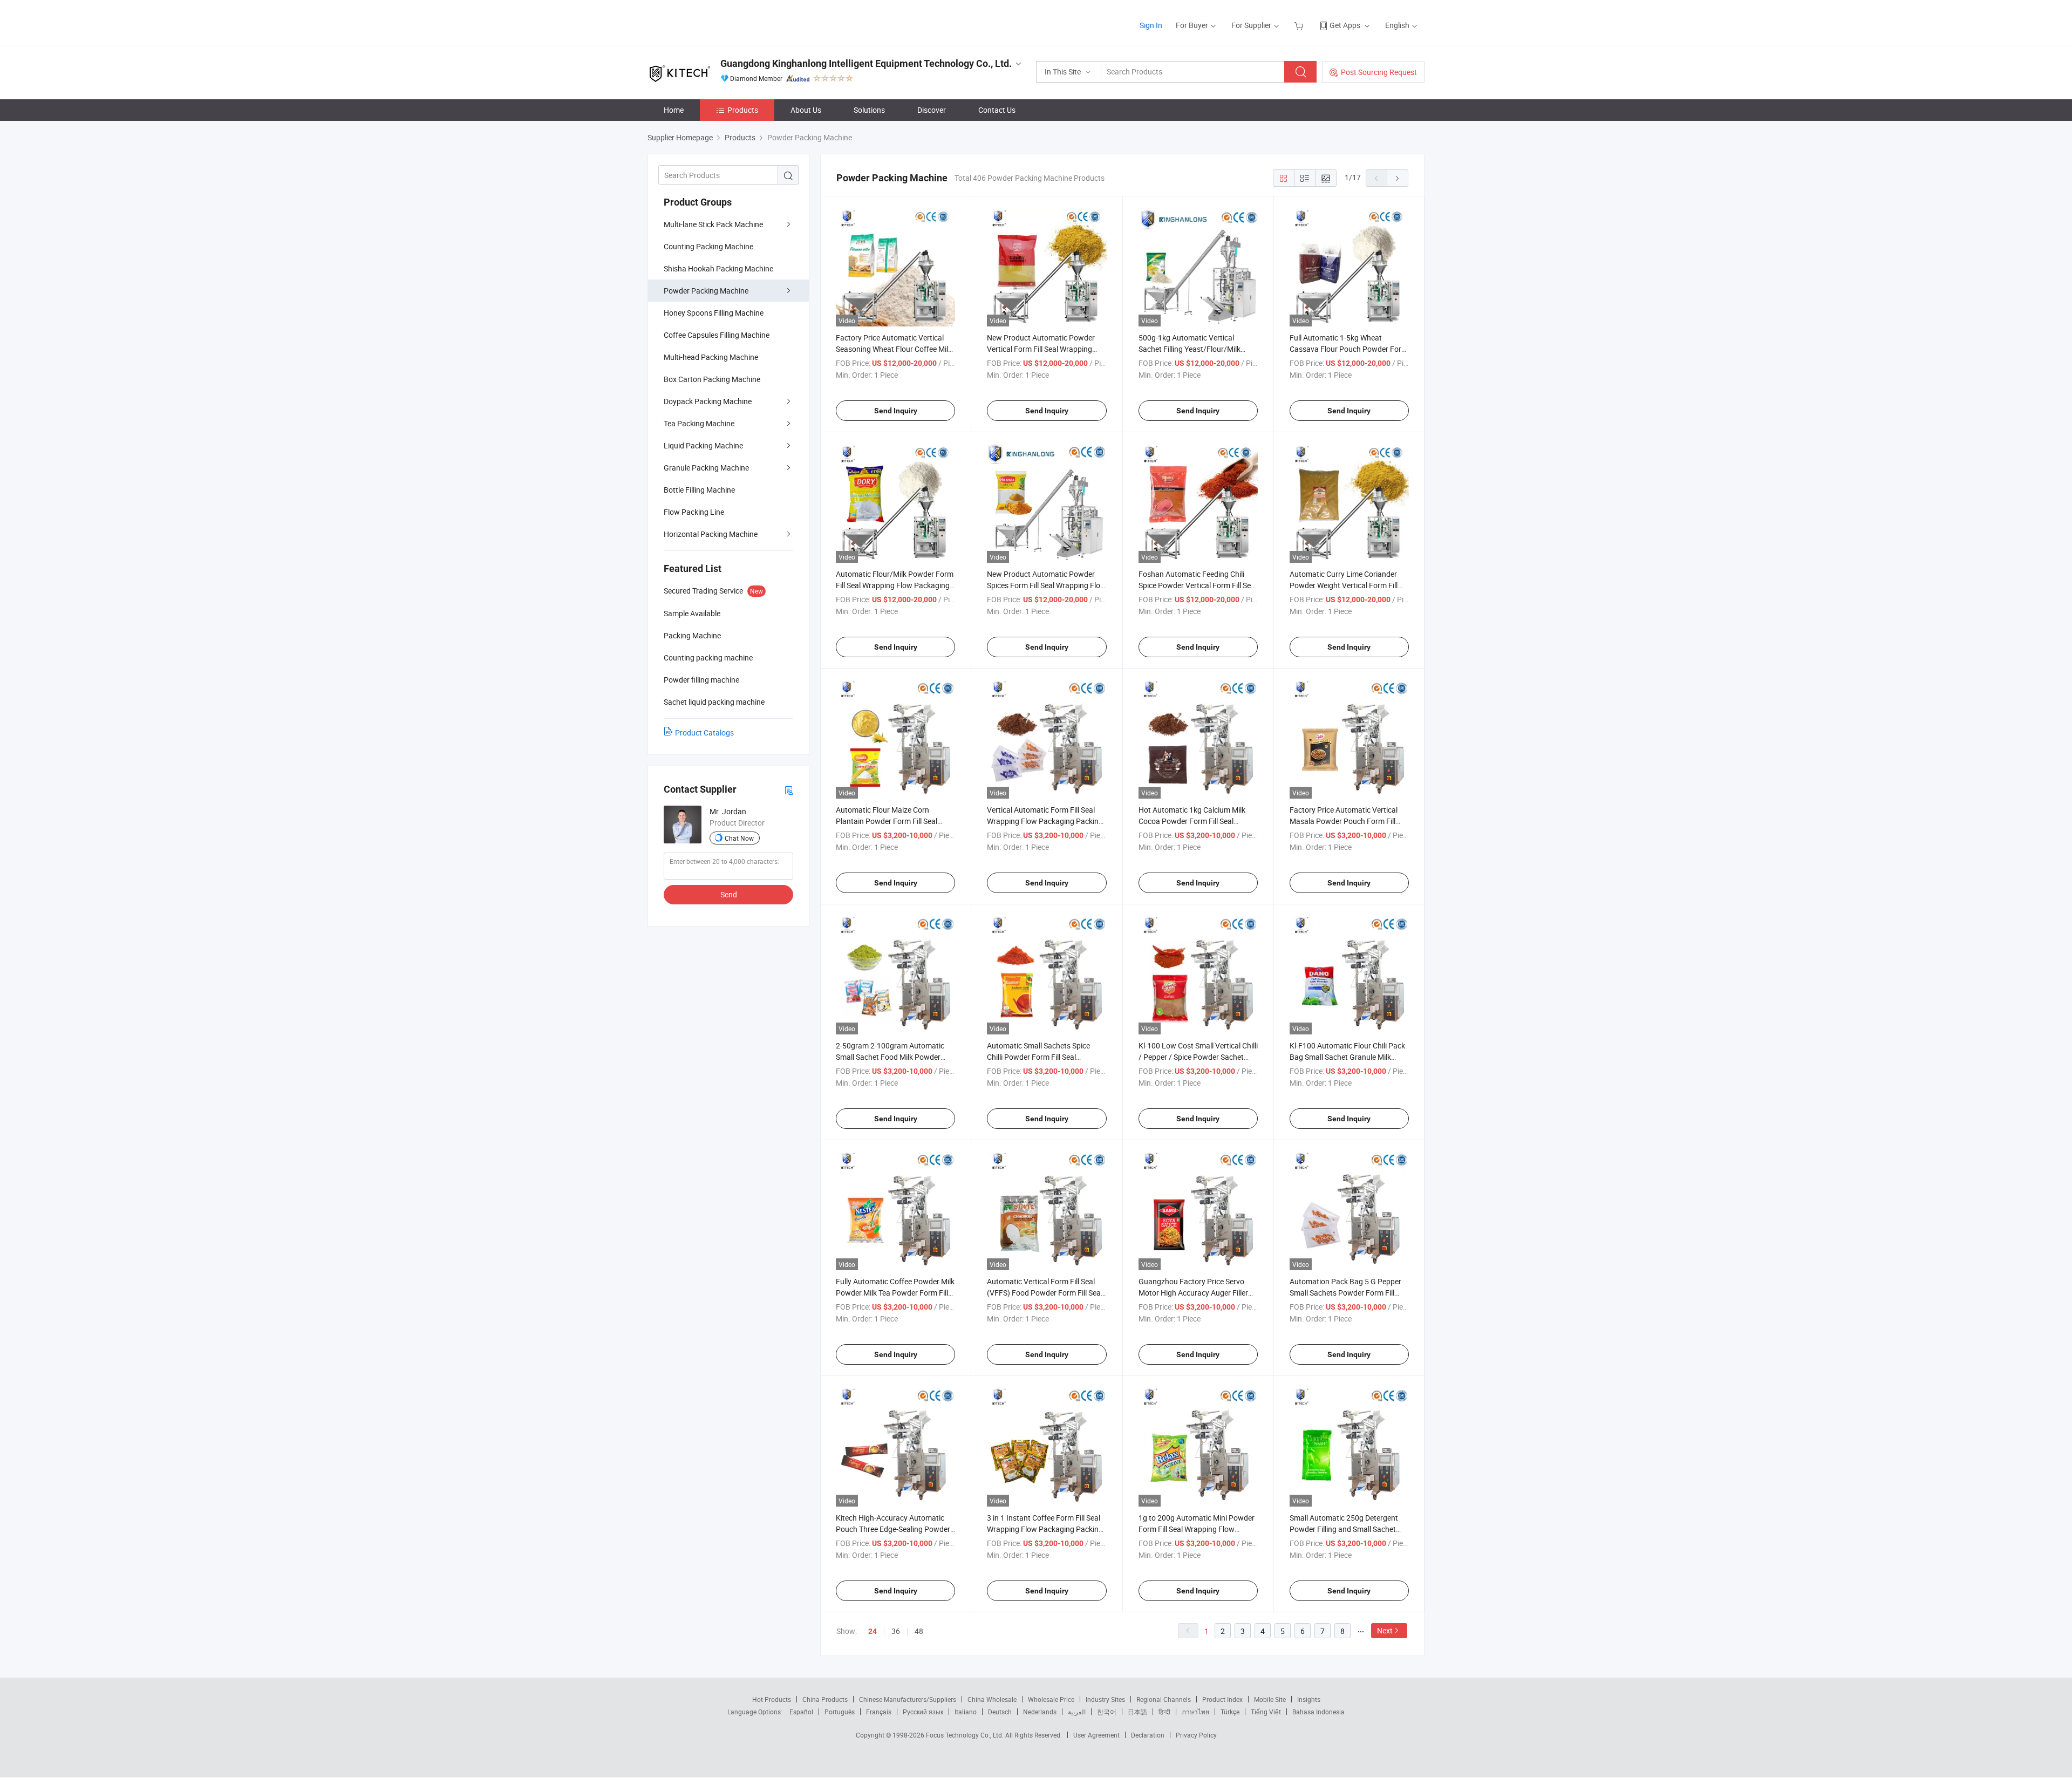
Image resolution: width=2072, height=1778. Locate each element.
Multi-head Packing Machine (711, 357)
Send (729, 894)
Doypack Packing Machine (708, 401)
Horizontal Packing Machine (711, 534)
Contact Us (997, 110)
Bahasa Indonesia (1318, 1712)
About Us (806, 110)
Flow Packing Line (694, 512)
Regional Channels (1164, 1699)
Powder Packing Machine (706, 291)
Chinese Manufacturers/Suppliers (908, 1699)
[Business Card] (789, 790)
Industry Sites (1105, 1699)
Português (840, 1712)
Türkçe (1230, 1712)
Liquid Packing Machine (703, 445)
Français (879, 1712)
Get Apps (1345, 25)
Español (801, 1712)
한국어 (1107, 1712)
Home (674, 110)
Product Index (1222, 1699)
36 (896, 1631)
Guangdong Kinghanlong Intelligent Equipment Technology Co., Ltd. (866, 63)
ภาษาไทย (1195, 1712)
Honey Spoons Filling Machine (714, 313)
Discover (932, 110)
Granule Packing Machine (706, 468)
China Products (825, 1699)
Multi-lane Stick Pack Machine (713, 224)
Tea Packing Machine (699, 423)
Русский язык (923, 1712)
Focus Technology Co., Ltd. (966, 1735)
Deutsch (1000, 1712)
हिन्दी (1164, 1712)
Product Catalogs (704, 733)
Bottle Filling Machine (699, 490)
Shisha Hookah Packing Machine (718, 268)
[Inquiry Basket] (1300, 25)
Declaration (1148, 1735)
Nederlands (1040, 1712)
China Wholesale (992, 1699)
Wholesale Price (1051, 1699)
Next (1385, 1630)
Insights (1309, 1699)
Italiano (966, 1712)
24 (873, 1631)
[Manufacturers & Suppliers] (717, 21)
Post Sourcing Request (1379, 72)
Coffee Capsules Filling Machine (717, 335)
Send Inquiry (896, 411)
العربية (1077, 1712)
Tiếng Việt (1266, 1712)
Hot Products (772, 1699)
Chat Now (739, 838)
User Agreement (1096, 1735)
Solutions (869, 110)
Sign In (1151, 25)
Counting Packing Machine (708, 246)
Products (743, 110)
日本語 (1137, 1712)
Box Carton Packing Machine (712, 379)
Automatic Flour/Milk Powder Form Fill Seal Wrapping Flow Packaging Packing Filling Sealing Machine (895, 585)
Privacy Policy (1196, 1735)
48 (919, 1631)
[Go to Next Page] (1398, 178)
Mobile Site (1270, 1699)
